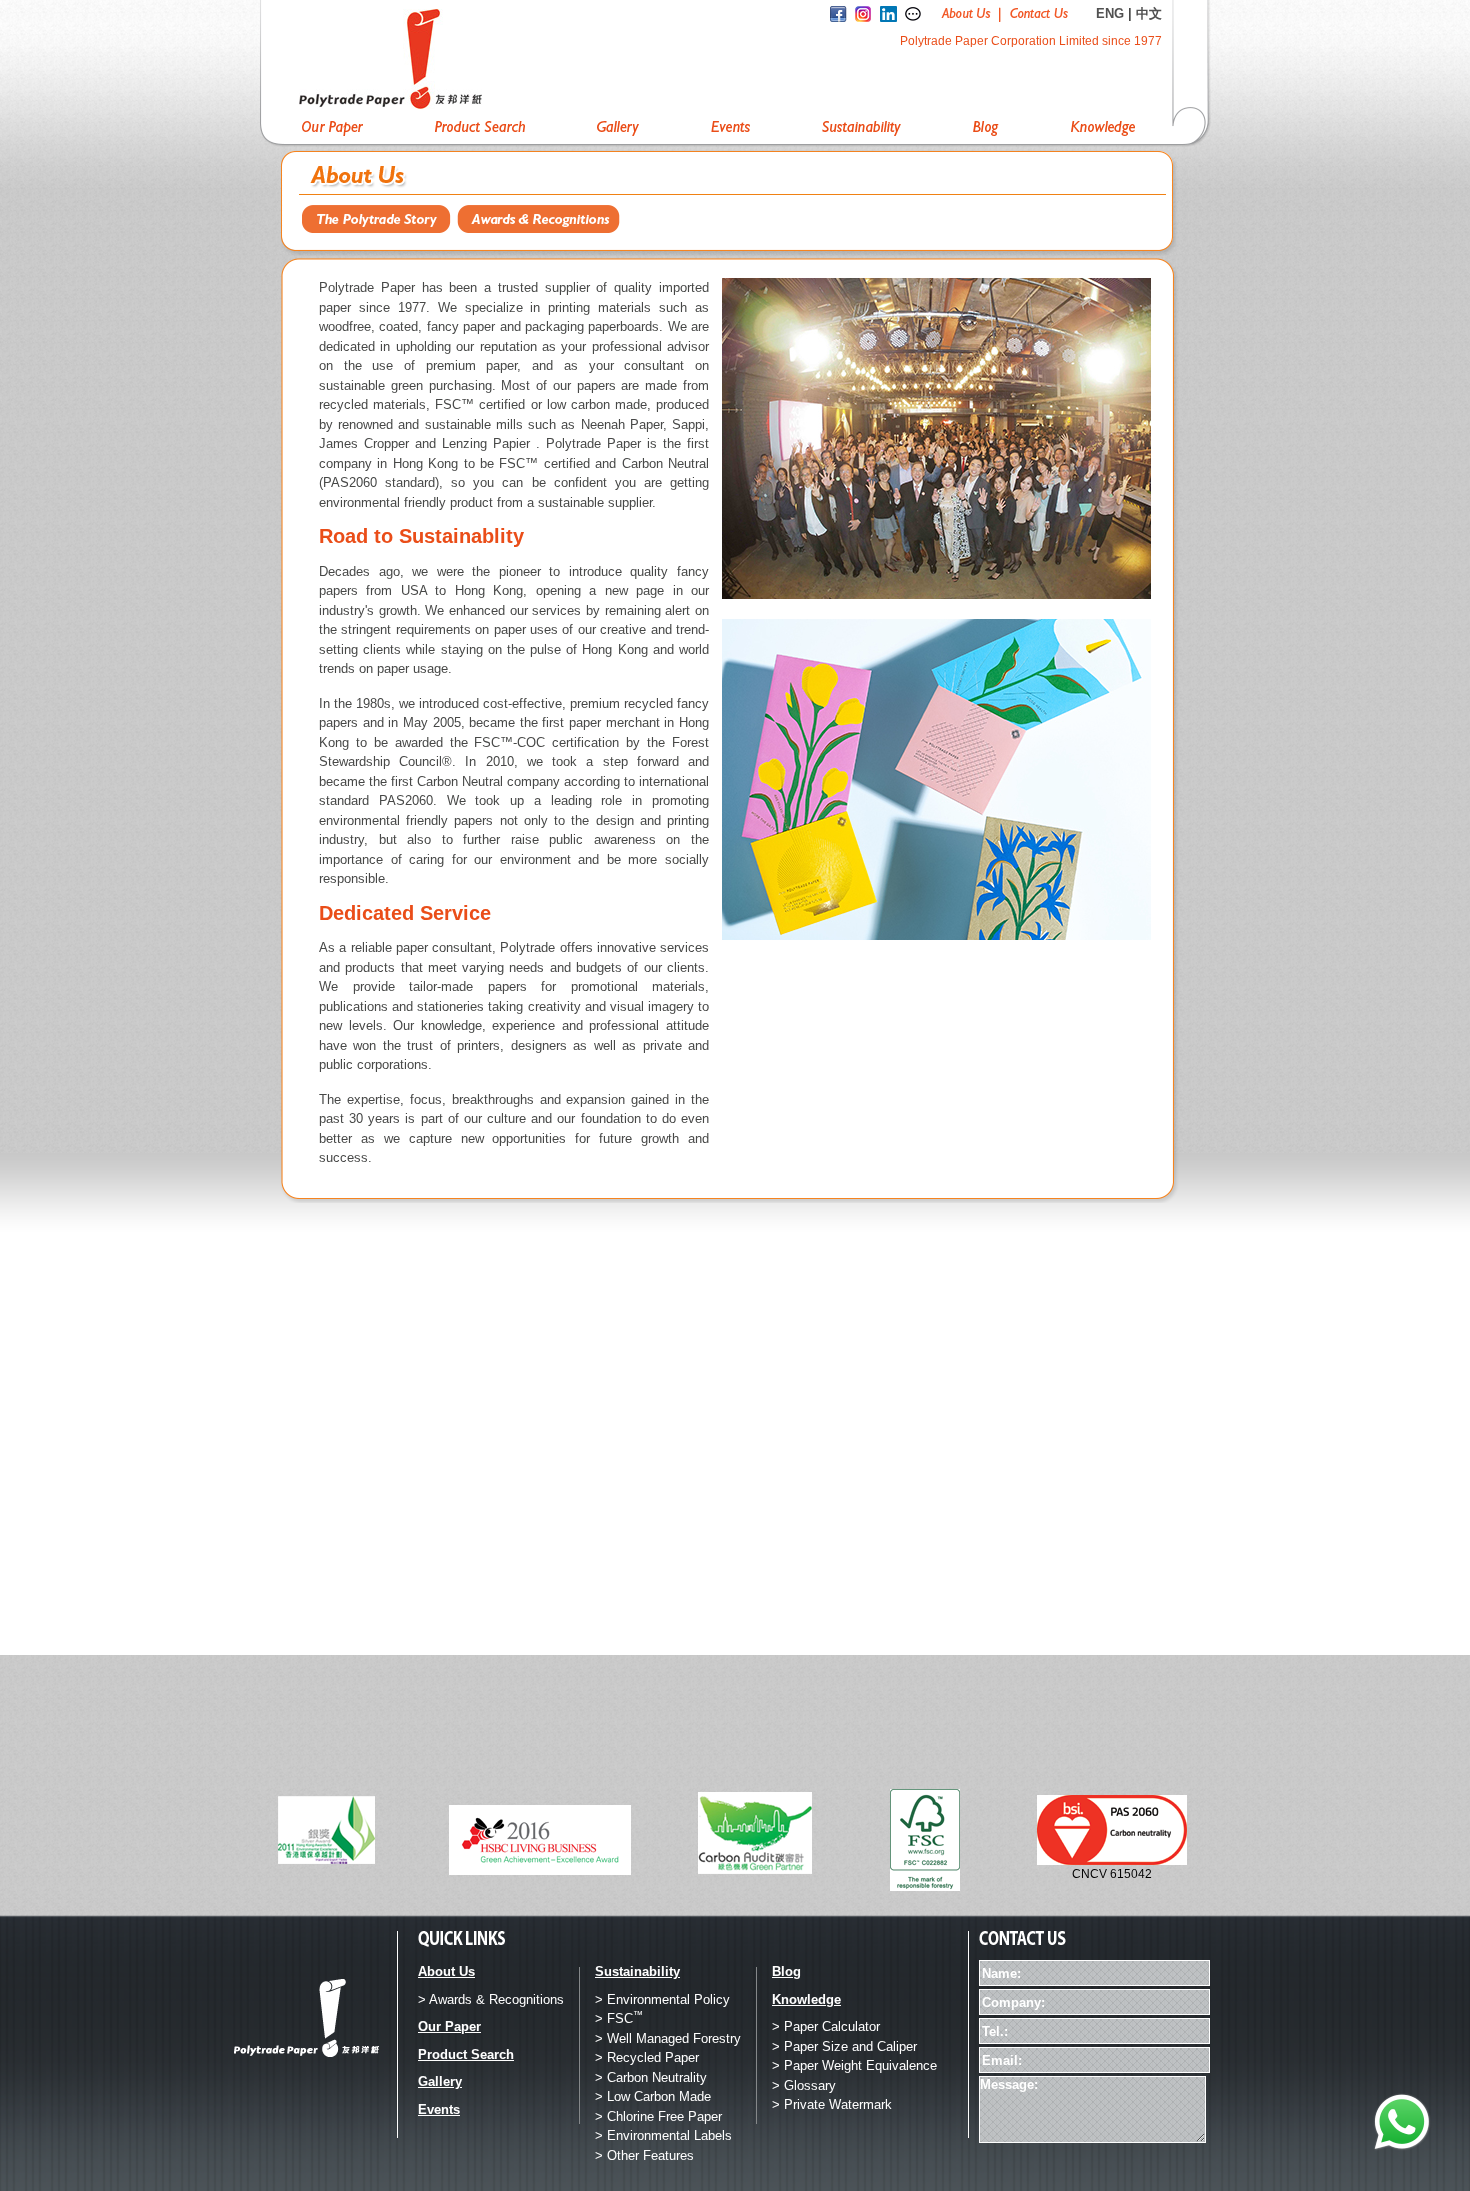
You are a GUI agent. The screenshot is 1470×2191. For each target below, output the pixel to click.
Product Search (466, 2054)
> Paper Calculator (826, 2026)
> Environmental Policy (662, 1999)
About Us (446, 1971)
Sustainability (637, 1971)
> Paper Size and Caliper (844, 2046)
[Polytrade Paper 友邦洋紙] (444, 59)
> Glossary (804, 2085)
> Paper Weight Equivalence (854, 2065)
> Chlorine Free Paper (658, 2116)
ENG (1110, 13)
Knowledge (806, 1999)
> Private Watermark (832, 2104)
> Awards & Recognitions (491, 1999)
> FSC (619, 2018)
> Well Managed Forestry (668, 2038)
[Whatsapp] (1402, 2122)
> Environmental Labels (663, 2135)
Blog (786, 1971)
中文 (1149, 13)
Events (439, 2109)
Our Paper (449, 2026)
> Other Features (644, 2155)
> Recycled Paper (647, 2057)
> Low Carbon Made (653, 2096)
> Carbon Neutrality (651, 2077)
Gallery (440, 2081)
